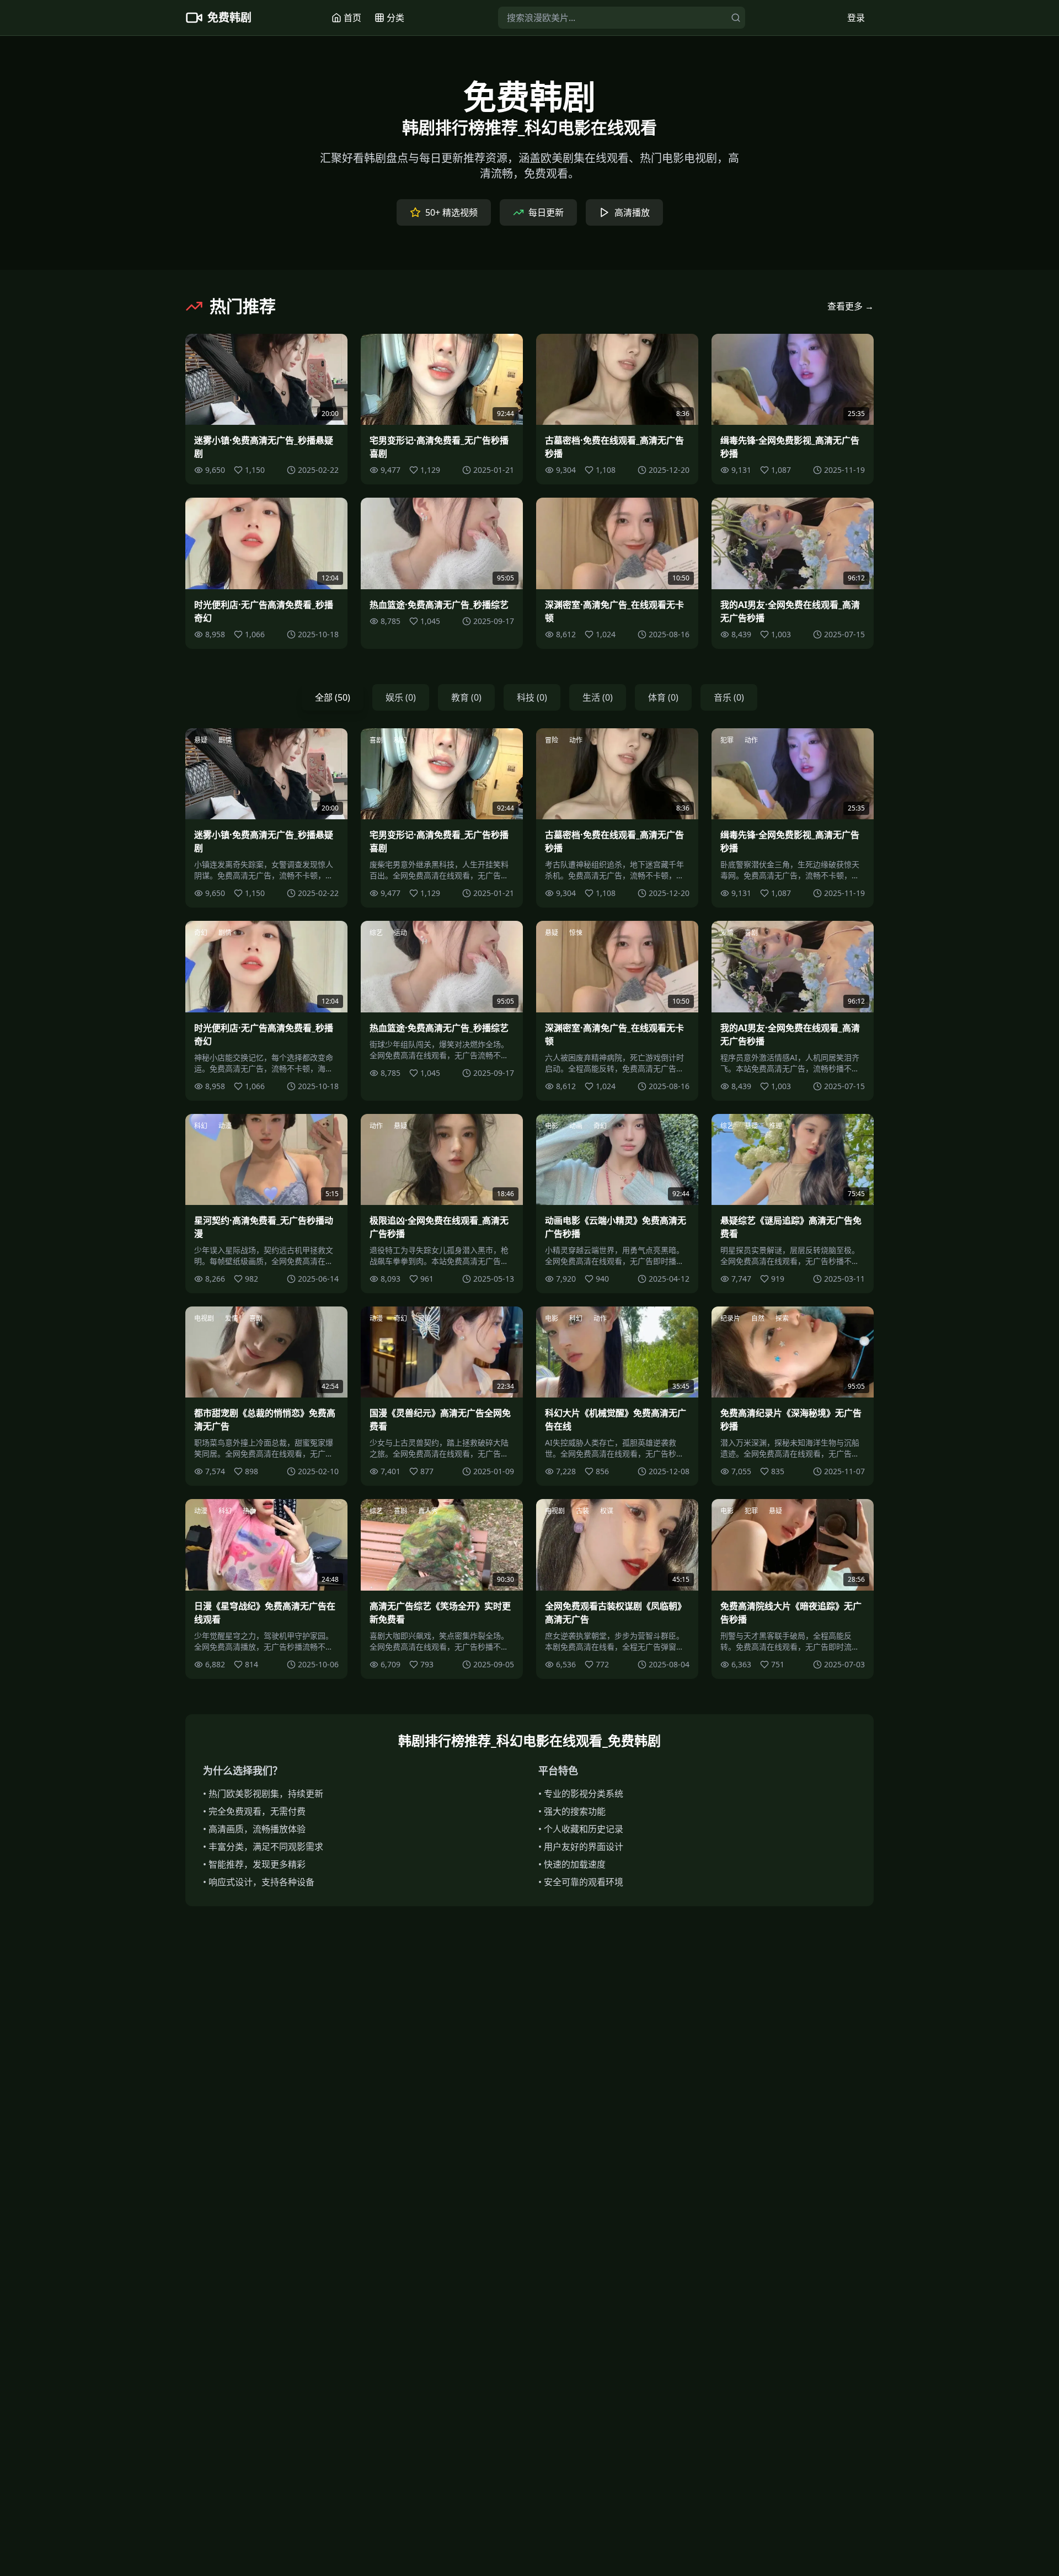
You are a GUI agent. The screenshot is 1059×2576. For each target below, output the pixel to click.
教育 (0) (466, 697)
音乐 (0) (729, 697)
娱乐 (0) (401, 697)
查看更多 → (851, 306)
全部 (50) (333, 697)
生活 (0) (598, 697)
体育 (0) (663, 697)
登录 (856, 18)
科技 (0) (532, 697)
